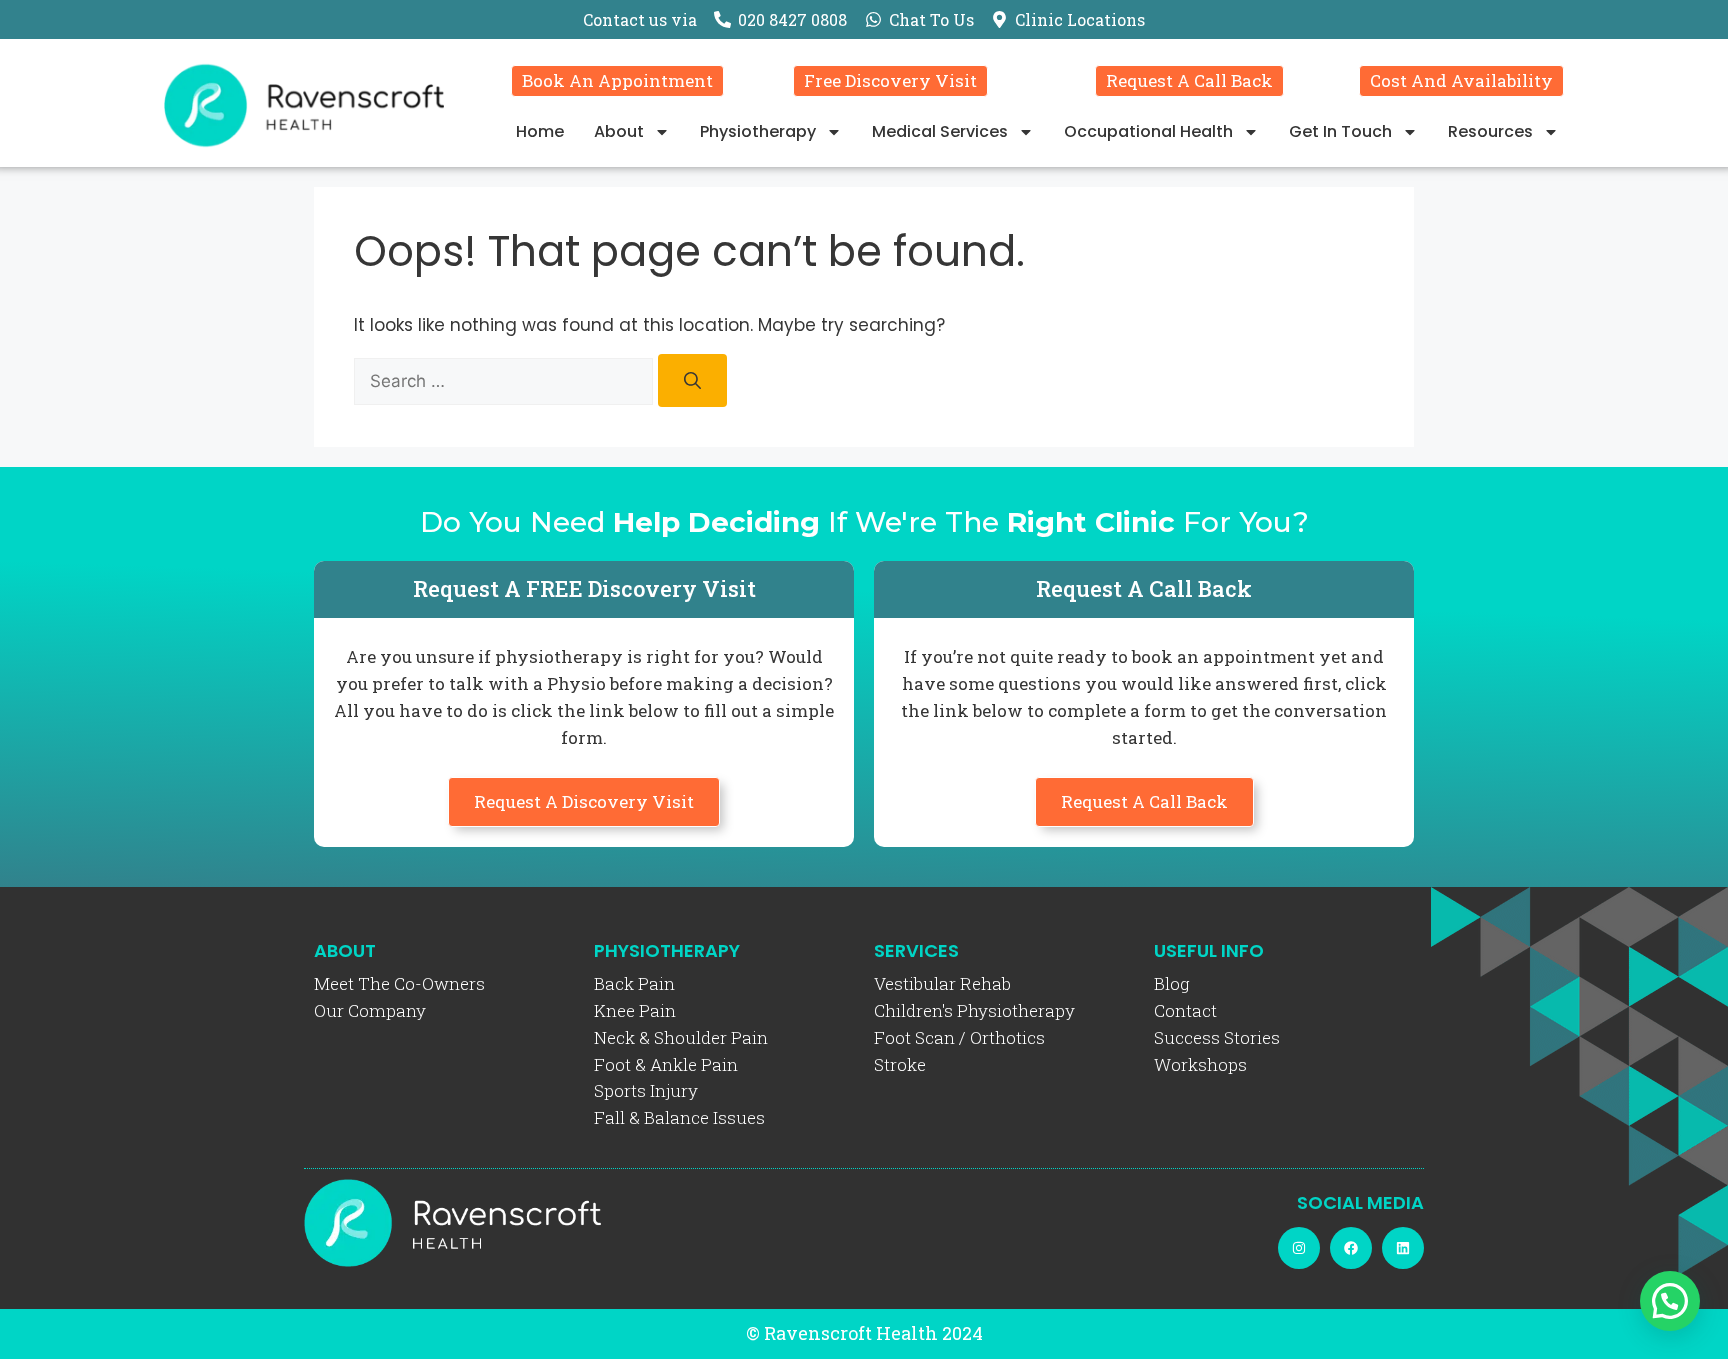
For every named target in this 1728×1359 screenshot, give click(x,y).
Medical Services (940, 131)
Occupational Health (1148, 131)
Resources (1490, 131)
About (619, 131)
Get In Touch (1340, 131)
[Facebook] (1351, 1248)
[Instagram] (1299, 1248)
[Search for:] (506, 381)
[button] (1670, 1301)
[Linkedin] (1403, 1248)
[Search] (692, 380)
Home (540, 131)
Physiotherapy (758, 131)
